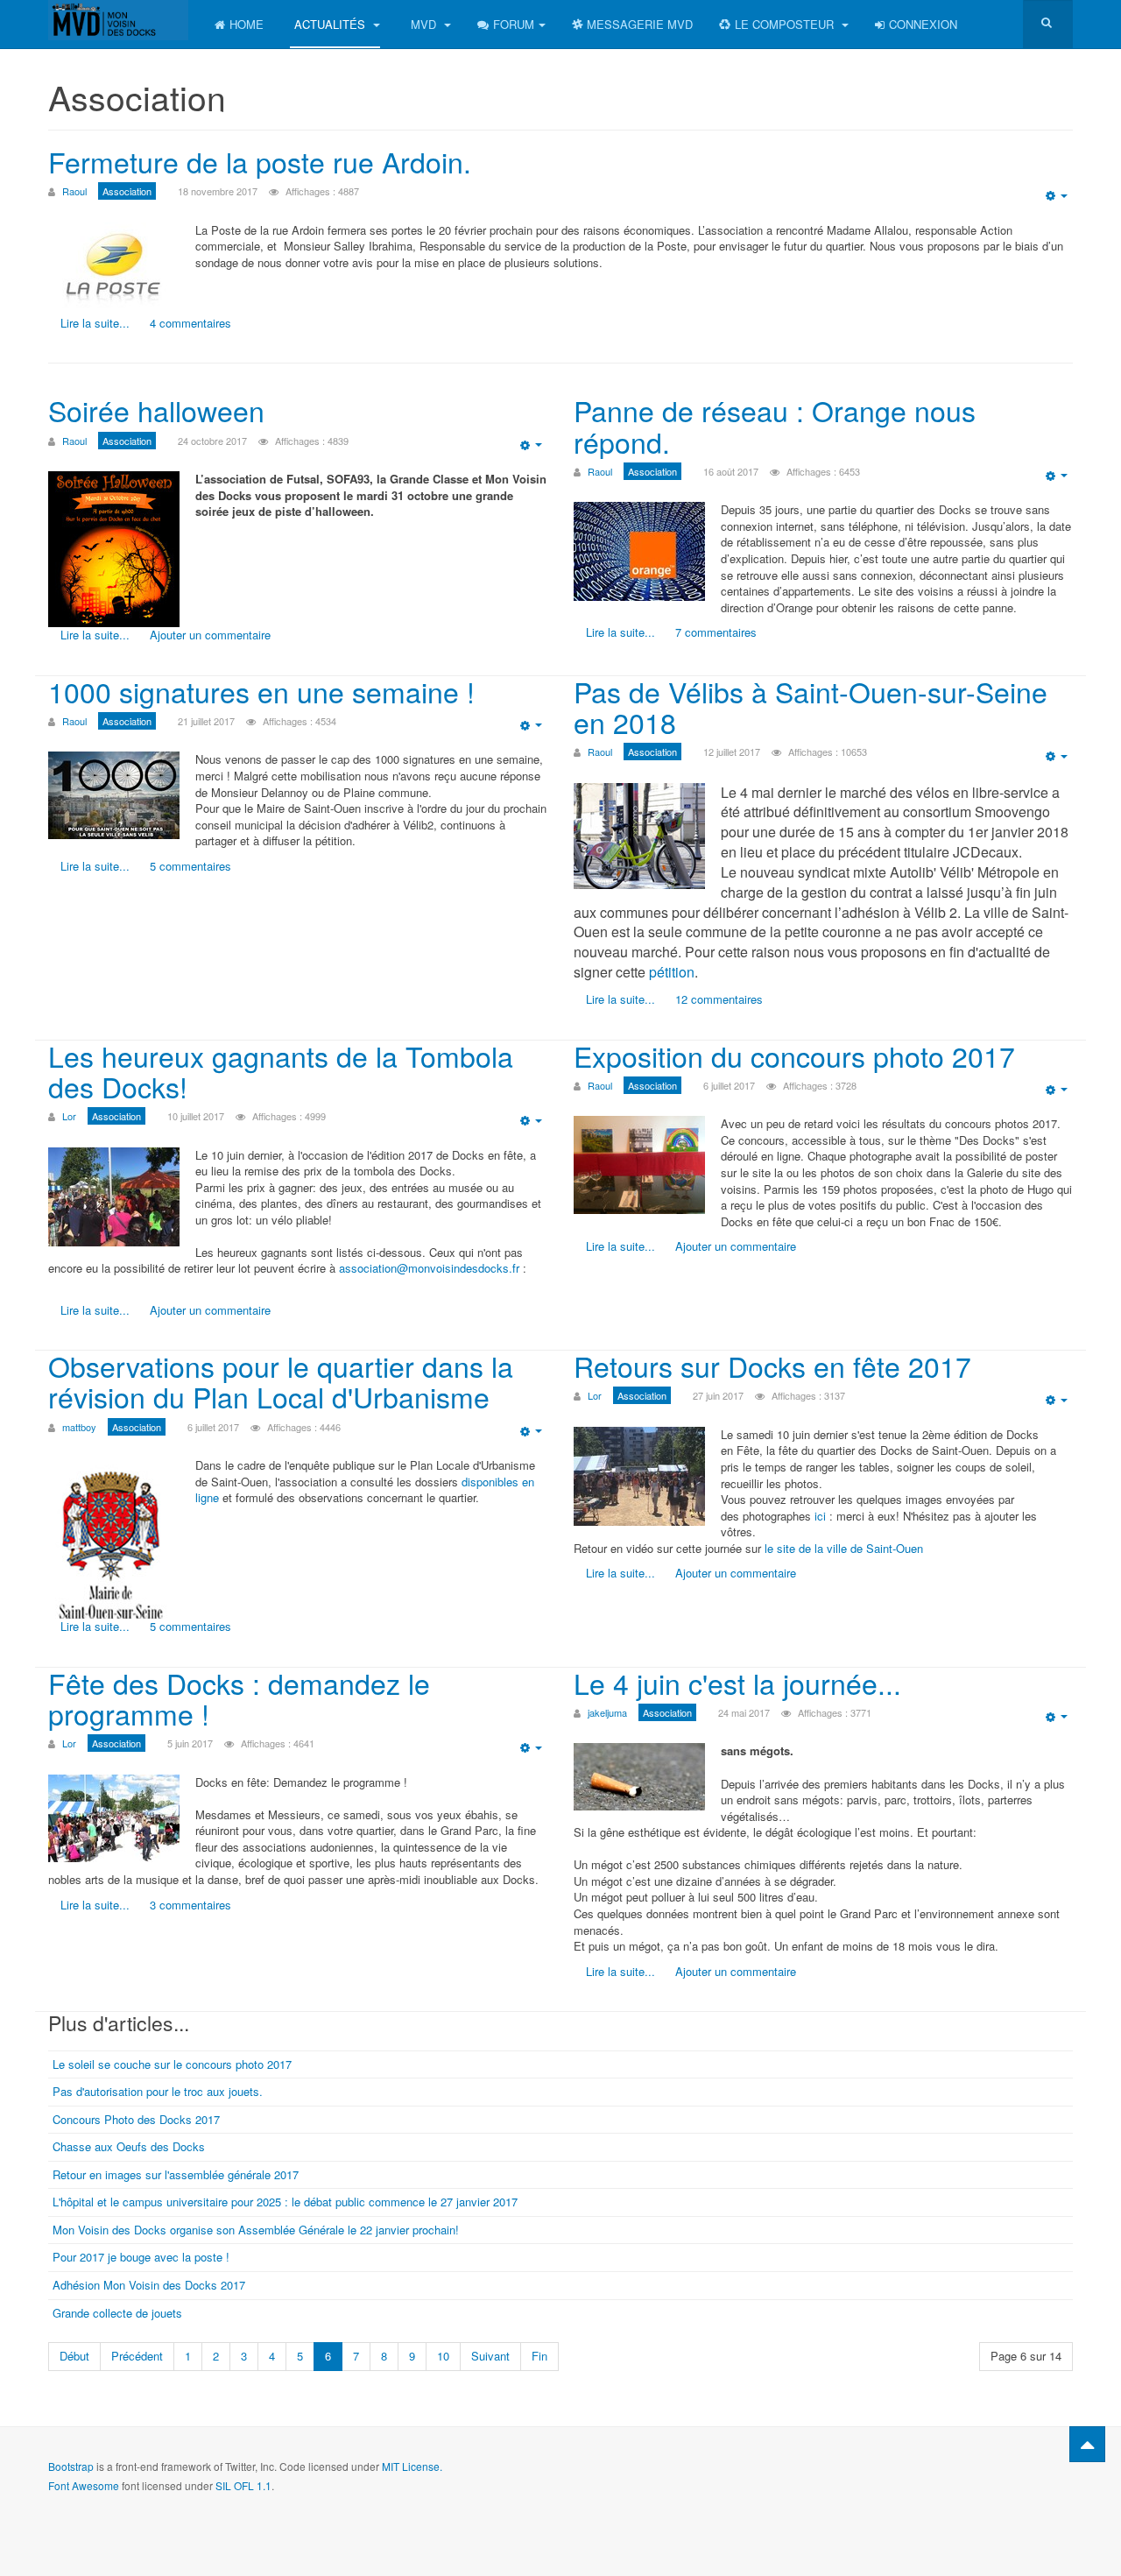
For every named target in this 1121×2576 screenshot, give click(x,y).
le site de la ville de (812, 1548)
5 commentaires (190, 866)
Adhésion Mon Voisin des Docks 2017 (149, 2285)
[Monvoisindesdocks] (118, 20)
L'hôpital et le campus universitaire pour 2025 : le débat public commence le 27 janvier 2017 (285, 2202)
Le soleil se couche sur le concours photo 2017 (172, 2064)
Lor (69, 1116)
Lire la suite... (95, 323)
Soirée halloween (156, 410)
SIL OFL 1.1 (243, 2485)
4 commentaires (190, 323)
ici (822, 1516)
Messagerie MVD (640, 24)
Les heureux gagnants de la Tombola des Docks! (281, 1071)
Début (74, 2356)
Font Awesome (84, 2485)
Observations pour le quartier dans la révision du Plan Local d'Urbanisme (281, 1381)
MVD (425, 24)
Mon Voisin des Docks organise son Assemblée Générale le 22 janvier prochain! (256, 2230)
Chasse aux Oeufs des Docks (129, 2146)
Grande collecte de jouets (117, 2313)
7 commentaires (716, 632)
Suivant (490, 2356)
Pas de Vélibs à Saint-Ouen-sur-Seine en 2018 (811, 706)
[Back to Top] (1087, 2445)
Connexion (923, 24)
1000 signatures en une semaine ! (261, 691)
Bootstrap (71, 2466)
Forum (514, 24)
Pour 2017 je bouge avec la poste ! (141, 2257)
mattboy (79, 1427)
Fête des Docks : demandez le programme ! (239, 1698)
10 (443, 2356)
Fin (539, 2356)
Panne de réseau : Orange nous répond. (775, 425)
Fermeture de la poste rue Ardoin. (260, 161)
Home (247, 24)
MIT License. (412, 2466)
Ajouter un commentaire (210, 635)
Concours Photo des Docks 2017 (136, 2119)
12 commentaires (719, 999)
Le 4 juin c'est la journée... (737, 1683)
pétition (672, 972)
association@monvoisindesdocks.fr (429, 1268)
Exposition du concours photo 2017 (794, 1055)
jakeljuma (607, 1712)
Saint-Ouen (895, 1548)
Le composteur (786, 24)
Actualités (331, 24)
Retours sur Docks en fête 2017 (772, 1366)
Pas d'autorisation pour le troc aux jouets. (158, 2091)
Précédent (137, 2356)
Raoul (74, 191)
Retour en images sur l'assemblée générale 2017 (176, 2174)
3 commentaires (190, 1905)
